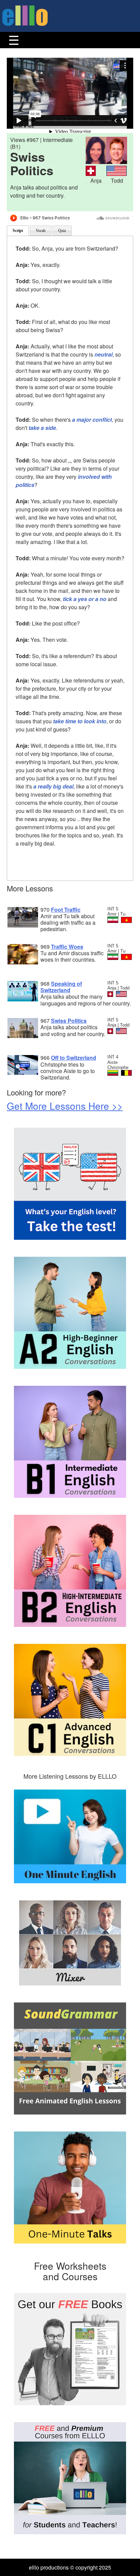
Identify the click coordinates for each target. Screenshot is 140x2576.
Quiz (62, 231)
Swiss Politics (69, 1021)
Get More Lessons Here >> (65, 1106)
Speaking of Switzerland (61, 987)
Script (18, 231)
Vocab (41, 231)
